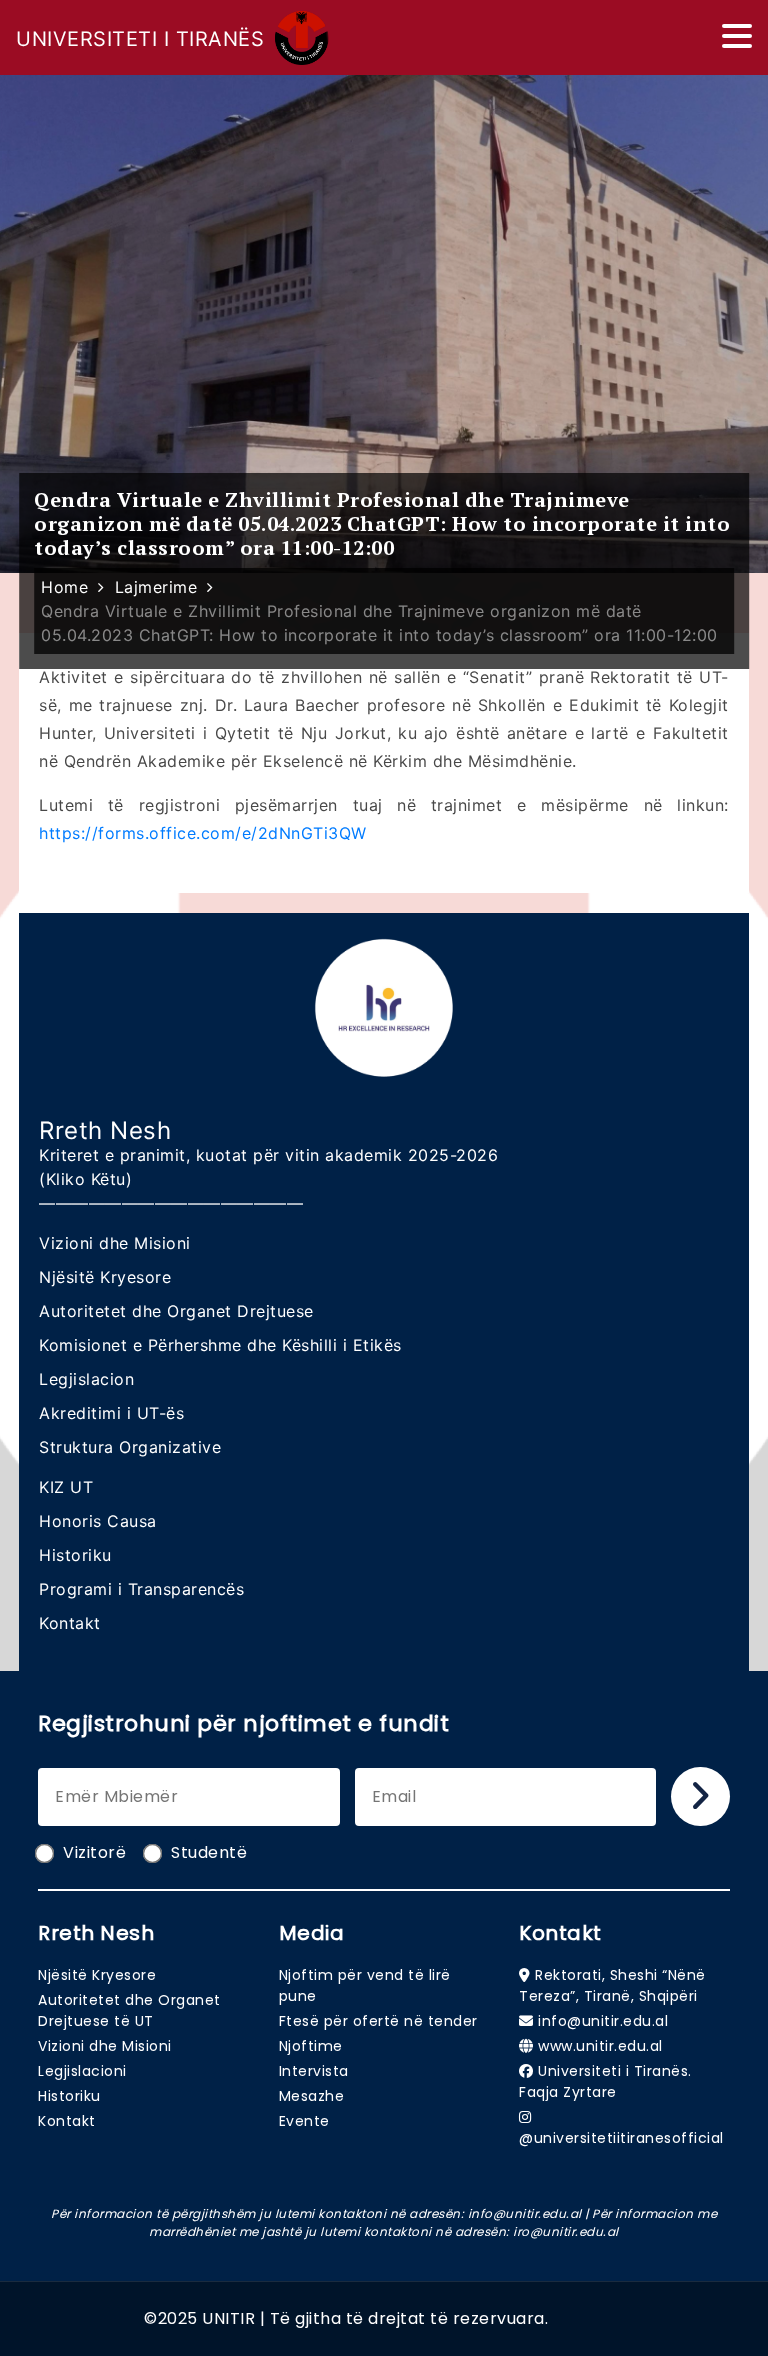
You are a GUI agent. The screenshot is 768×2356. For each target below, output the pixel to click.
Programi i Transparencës (141, 1589)
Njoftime (311, 2046)
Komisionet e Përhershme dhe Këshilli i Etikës (220, 1345)
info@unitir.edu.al (603, 2021)
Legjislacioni (82, 2071)
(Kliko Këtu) (85, 1179)
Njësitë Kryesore (105, 1277)
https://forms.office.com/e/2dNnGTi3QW (203, 833)
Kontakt (70, 1623)
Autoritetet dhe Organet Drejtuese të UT (129, 2010)
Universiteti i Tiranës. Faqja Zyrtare (605, 2081)
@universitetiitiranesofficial (621, 2138)
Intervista (314, 2071)
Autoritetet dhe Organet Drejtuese (176, 1311)
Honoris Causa (98, 1521)
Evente (304, 2121)
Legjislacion (86, 1379)
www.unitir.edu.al (600, 2046)
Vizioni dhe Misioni (115, 1243)
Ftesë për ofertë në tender (378, 2021)
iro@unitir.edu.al (566, 2231)
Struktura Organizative (130, 1447)
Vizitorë (94, 1852)
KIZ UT (66, 1487)
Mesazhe (312, 2096)
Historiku (75, 1555)
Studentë (209, 1852)
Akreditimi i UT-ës (111, 1413)
